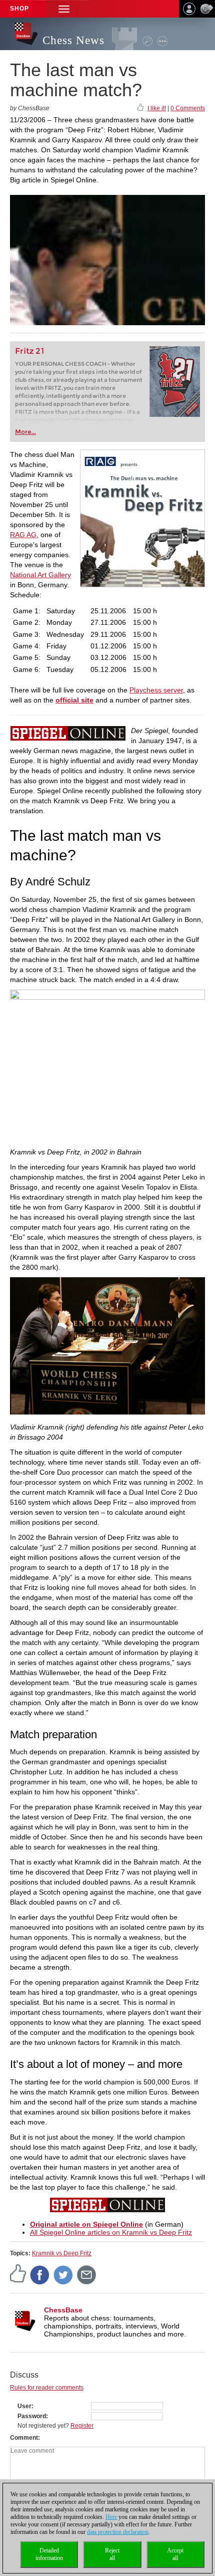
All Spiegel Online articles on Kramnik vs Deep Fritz (111, 2232)
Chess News (73, 40)
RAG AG (23, 535)
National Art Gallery (40, 575)
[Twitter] (63, 2274)
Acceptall (175, 2554)
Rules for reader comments (47, 2388)
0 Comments (188, 108)
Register (82, 2426)
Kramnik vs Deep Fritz (62, 2253)
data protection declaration (118, 2532)
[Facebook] (40, 2274)
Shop (19, 9)
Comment (24, 2438)
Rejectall (112, 2554)
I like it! (157, 108)
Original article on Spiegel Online (86, 2224)
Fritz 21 (30, 351)
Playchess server (156, 690)
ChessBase (63, 2310)
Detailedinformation (49, 2554)
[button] (64, 9)
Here (111, 2517)
